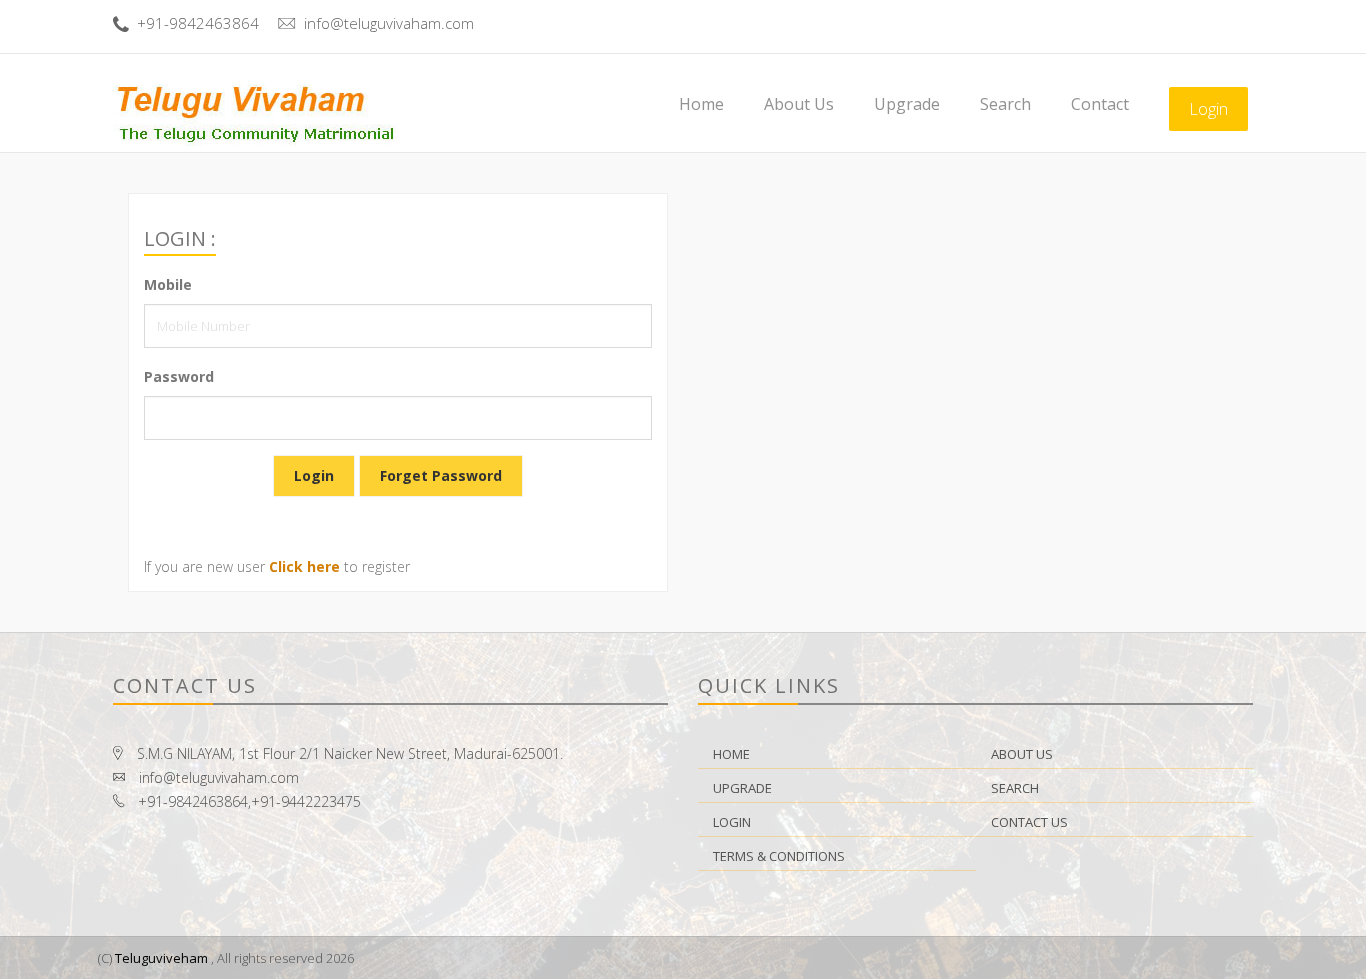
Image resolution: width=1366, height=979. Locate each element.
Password (179, 376)
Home (701, 104)
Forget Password (441, 475)
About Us (799, 104)
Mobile (168, 284)
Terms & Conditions (779, 856)
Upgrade (907, 104)
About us (1022, 754)
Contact (1100, 104)
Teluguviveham (161, 958)
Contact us (1029, 822)
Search (1005, 104)
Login (1208, 109)
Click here (304, 566)
